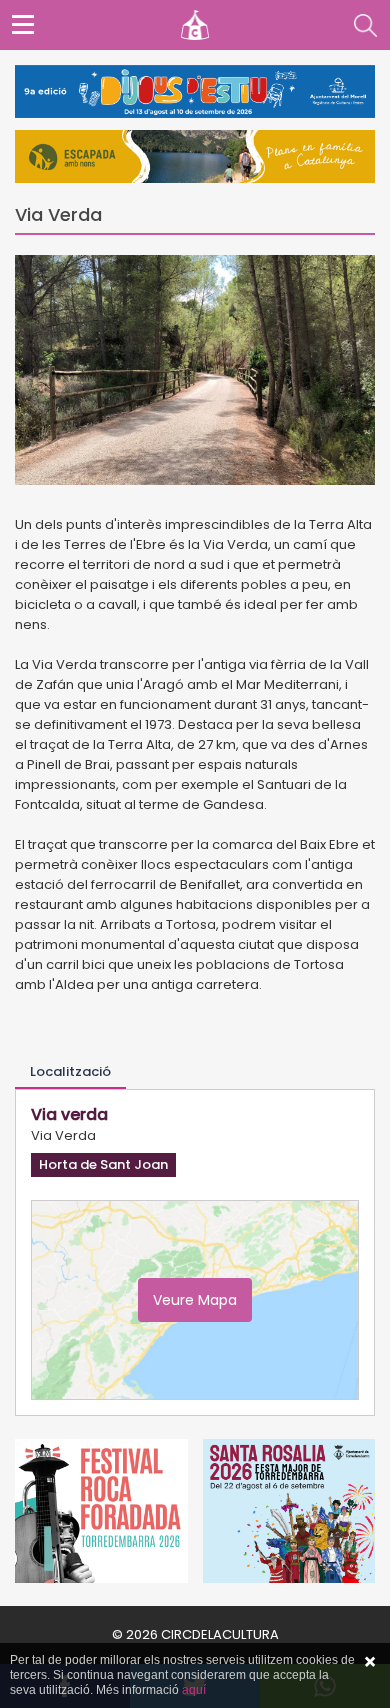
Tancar (370, 1662)
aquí (194, 1690)
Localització (70, 1071)
